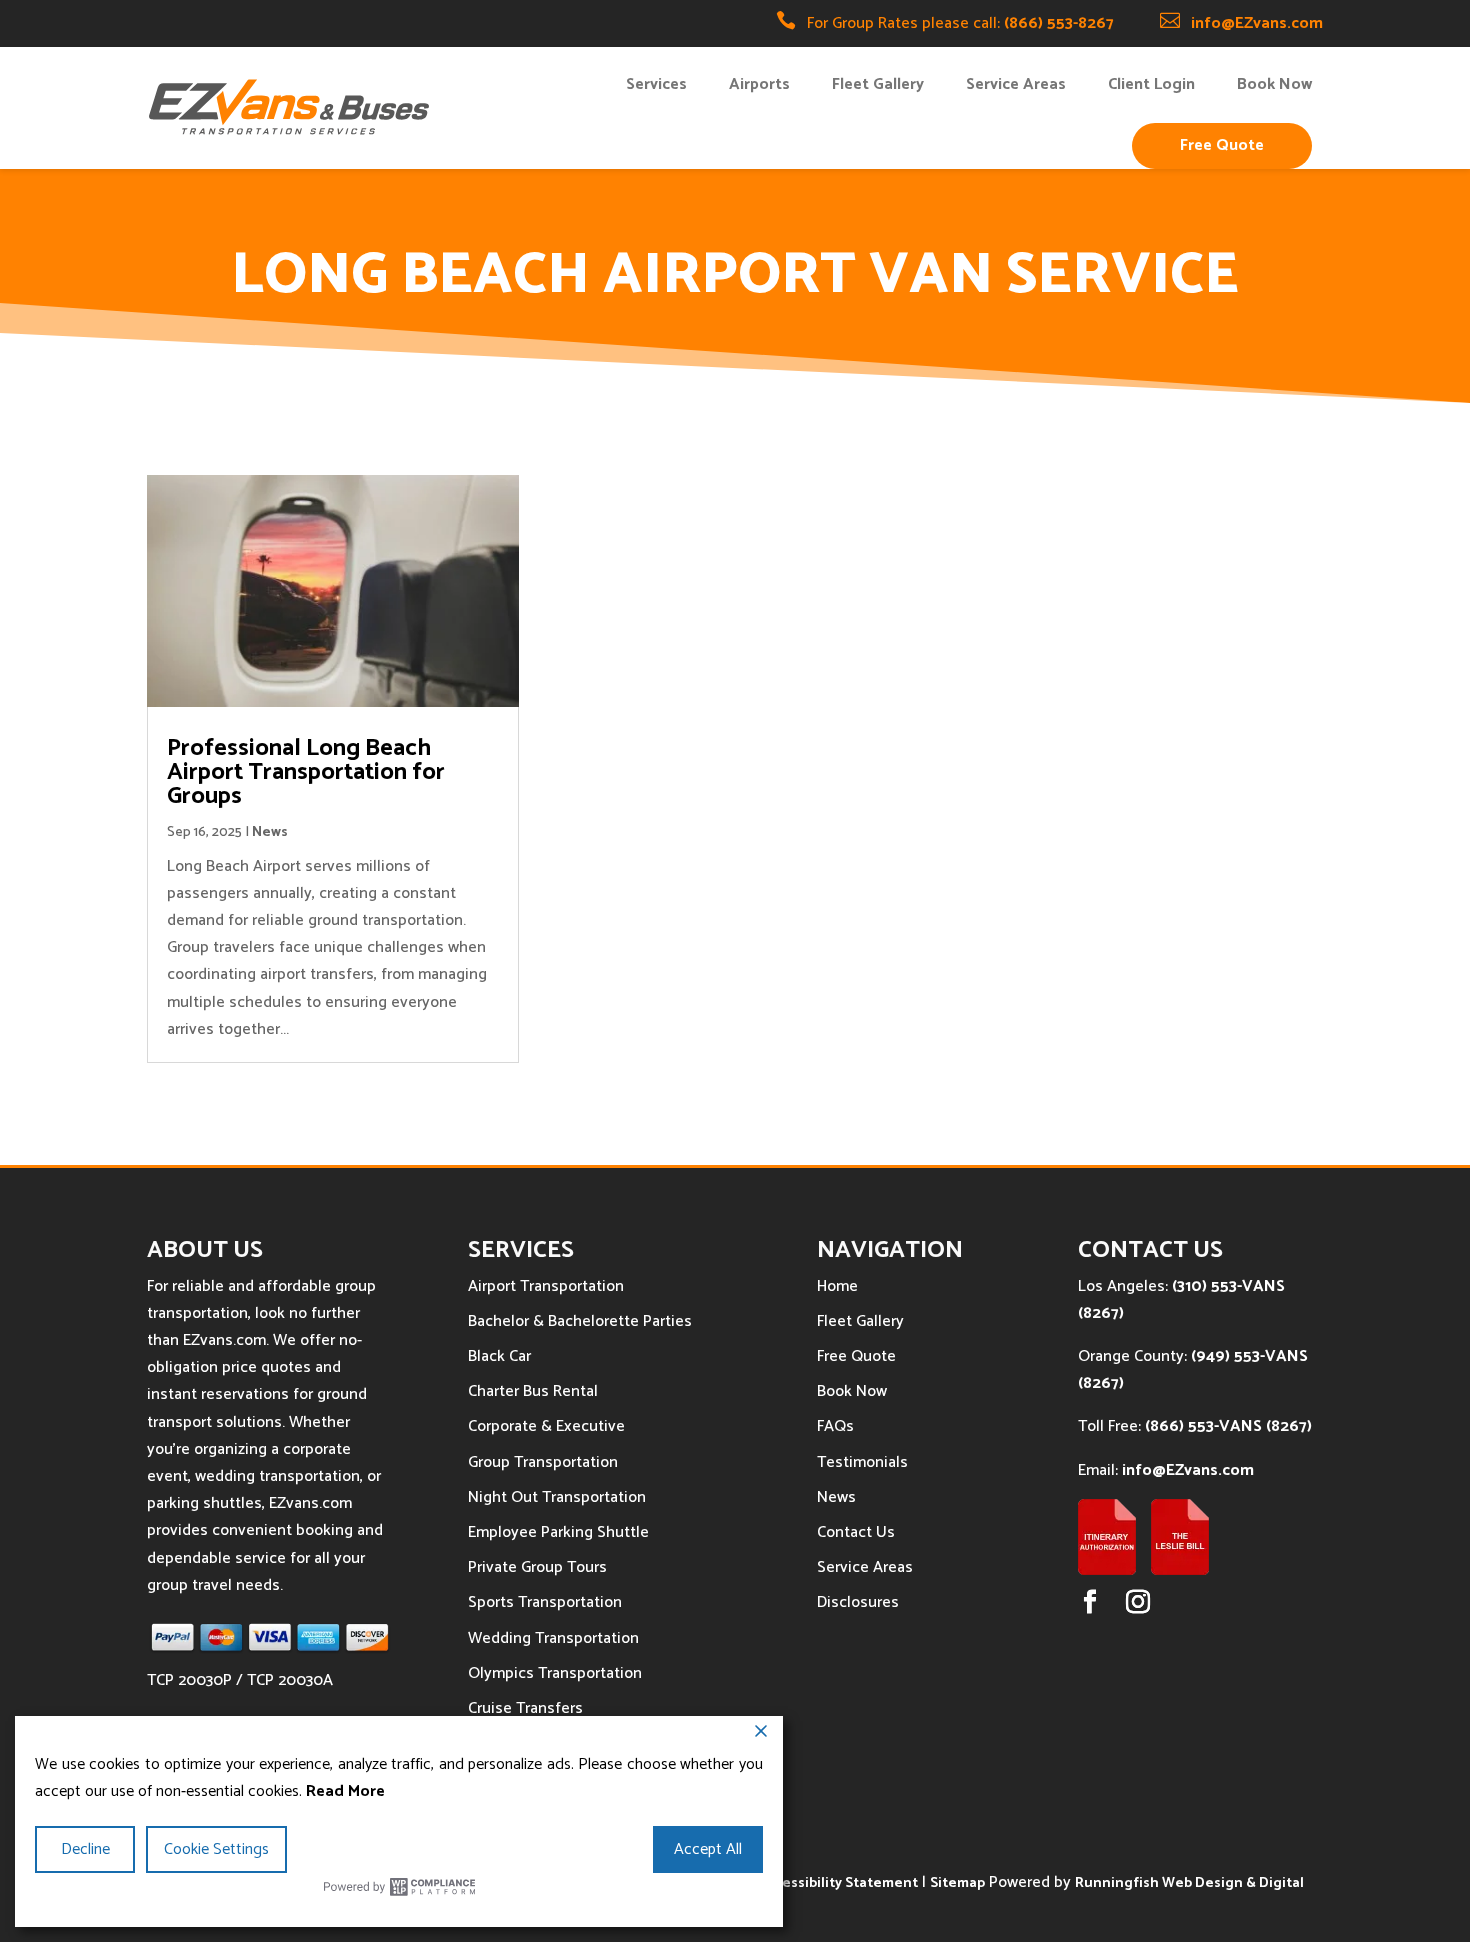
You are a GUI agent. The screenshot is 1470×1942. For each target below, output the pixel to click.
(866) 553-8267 (1059, 23)
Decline (85, 1849)
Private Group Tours (537, 1567)
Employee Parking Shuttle (558, 1532)
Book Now (1274, 84)
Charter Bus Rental (533, 1391)
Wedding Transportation (553, 1638)
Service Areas (1016, 84)
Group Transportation (543, 1462)
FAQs (835, 1426)
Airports (759, 84)
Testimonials (862, 1462)
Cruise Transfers (525, 1708)
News (270, 832)
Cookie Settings (216, 1849)
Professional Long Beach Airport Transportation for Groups (306, 772)
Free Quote (1222, 145)
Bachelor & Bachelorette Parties (580, 1321)
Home (837, 1286)
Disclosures (858, 1602)
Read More (345, 1791)
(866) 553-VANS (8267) (1228, 1426)
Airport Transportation (546, 1286)
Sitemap (957, 1883)
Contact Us (856, 1532)
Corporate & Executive (546, 1426)
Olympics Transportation (555, 1673)
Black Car (499, 1356)
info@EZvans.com (1257, 23)
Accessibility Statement (838, 1883)
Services (656, 84)
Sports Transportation (545, 1602)
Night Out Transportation (557, 1497)
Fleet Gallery (878, 84)
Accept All (708, 1849)
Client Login (1151, 84)
